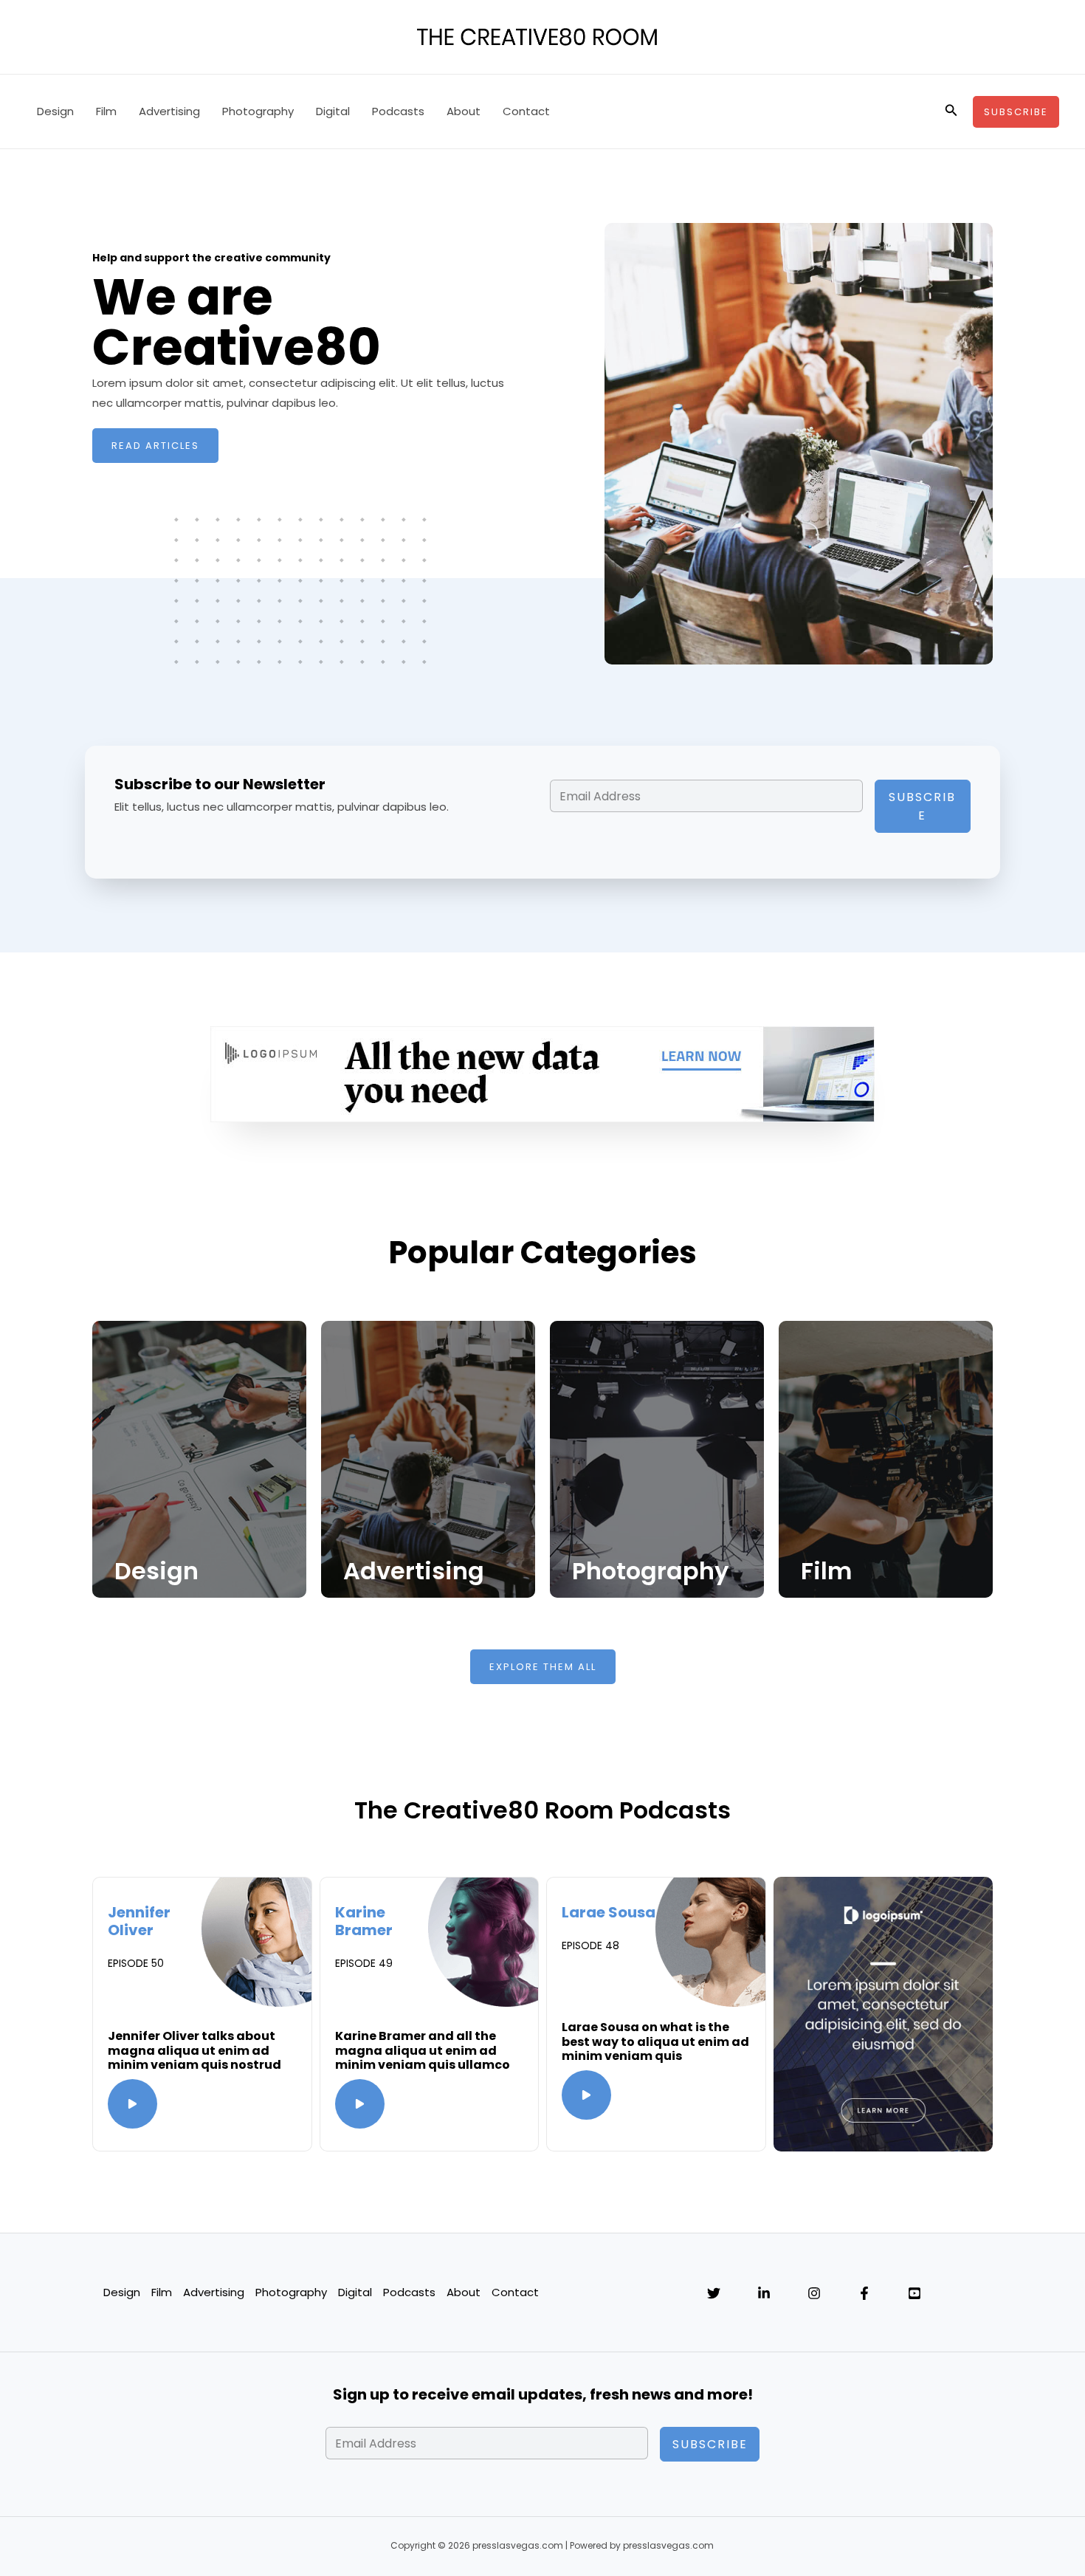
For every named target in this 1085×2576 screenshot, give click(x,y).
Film (106, 111)
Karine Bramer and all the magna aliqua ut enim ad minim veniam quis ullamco (423, 2050)
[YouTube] (914, 2293)
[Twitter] (714, 2293)
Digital (333, 111)
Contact (526, 111)
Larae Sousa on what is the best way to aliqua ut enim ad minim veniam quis (655, 2041)
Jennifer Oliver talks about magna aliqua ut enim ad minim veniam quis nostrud (194, 2050)
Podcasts (398, 111)
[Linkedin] (764, 2293)
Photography (258, 111)
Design (55, 111)
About (464, 111)
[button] (951, 111)
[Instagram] (814, 2293)
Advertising (169, 111)
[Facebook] (864, 2293)
